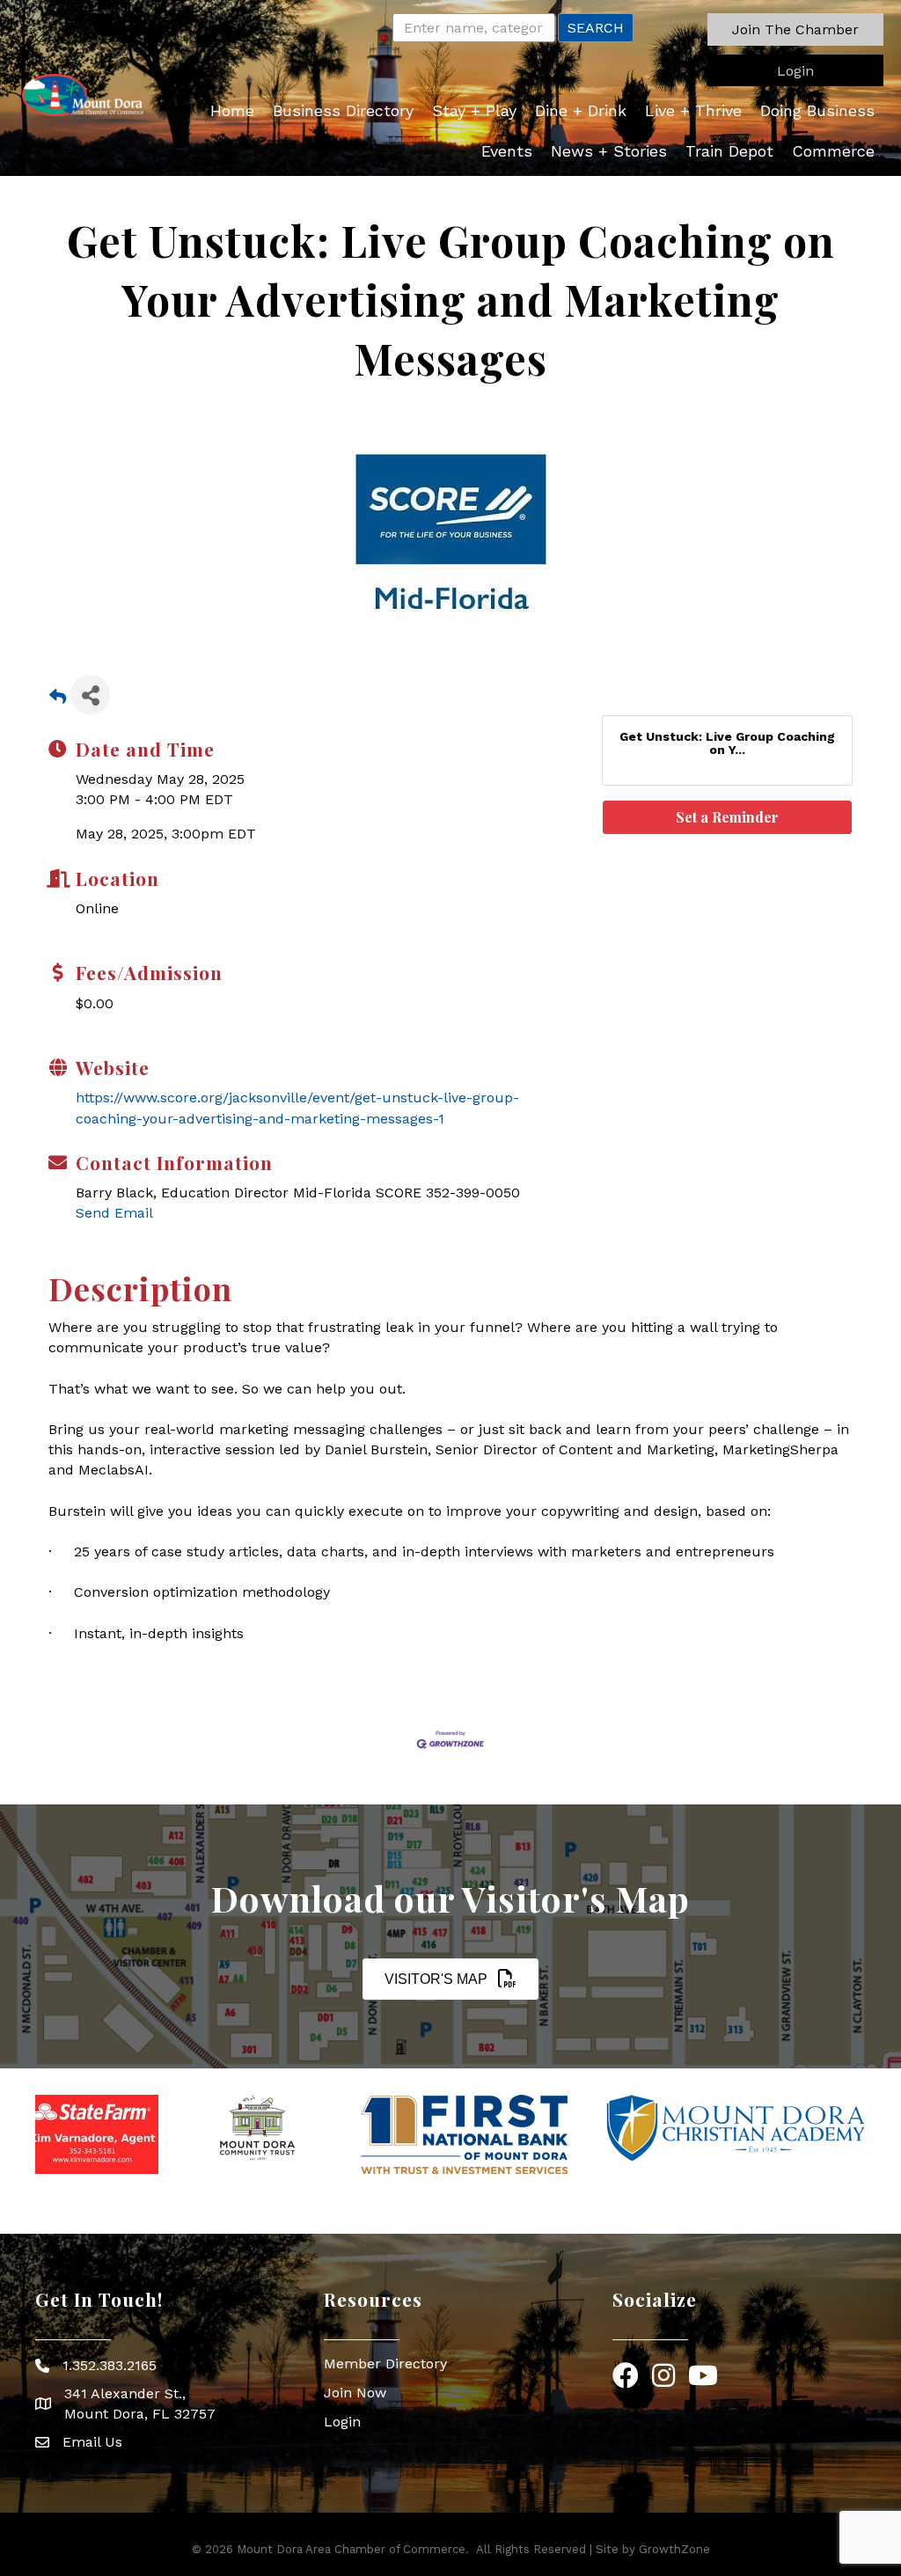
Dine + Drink (581, 110)
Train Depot (729, 151)
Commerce (833, 151)
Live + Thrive (693, 110)
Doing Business (817, 110)
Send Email (114, 1213)
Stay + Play (474, 110)
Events (507, 151)
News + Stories (609, 151)
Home (232, 110)
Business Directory (343, 110)
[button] (795, 29)
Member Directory (385, 2364)
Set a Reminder (727, 817)
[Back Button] (58, 700)
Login (342, 2422)
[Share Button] (90, 695)
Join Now (355, 2393)
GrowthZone (674, 2549)
